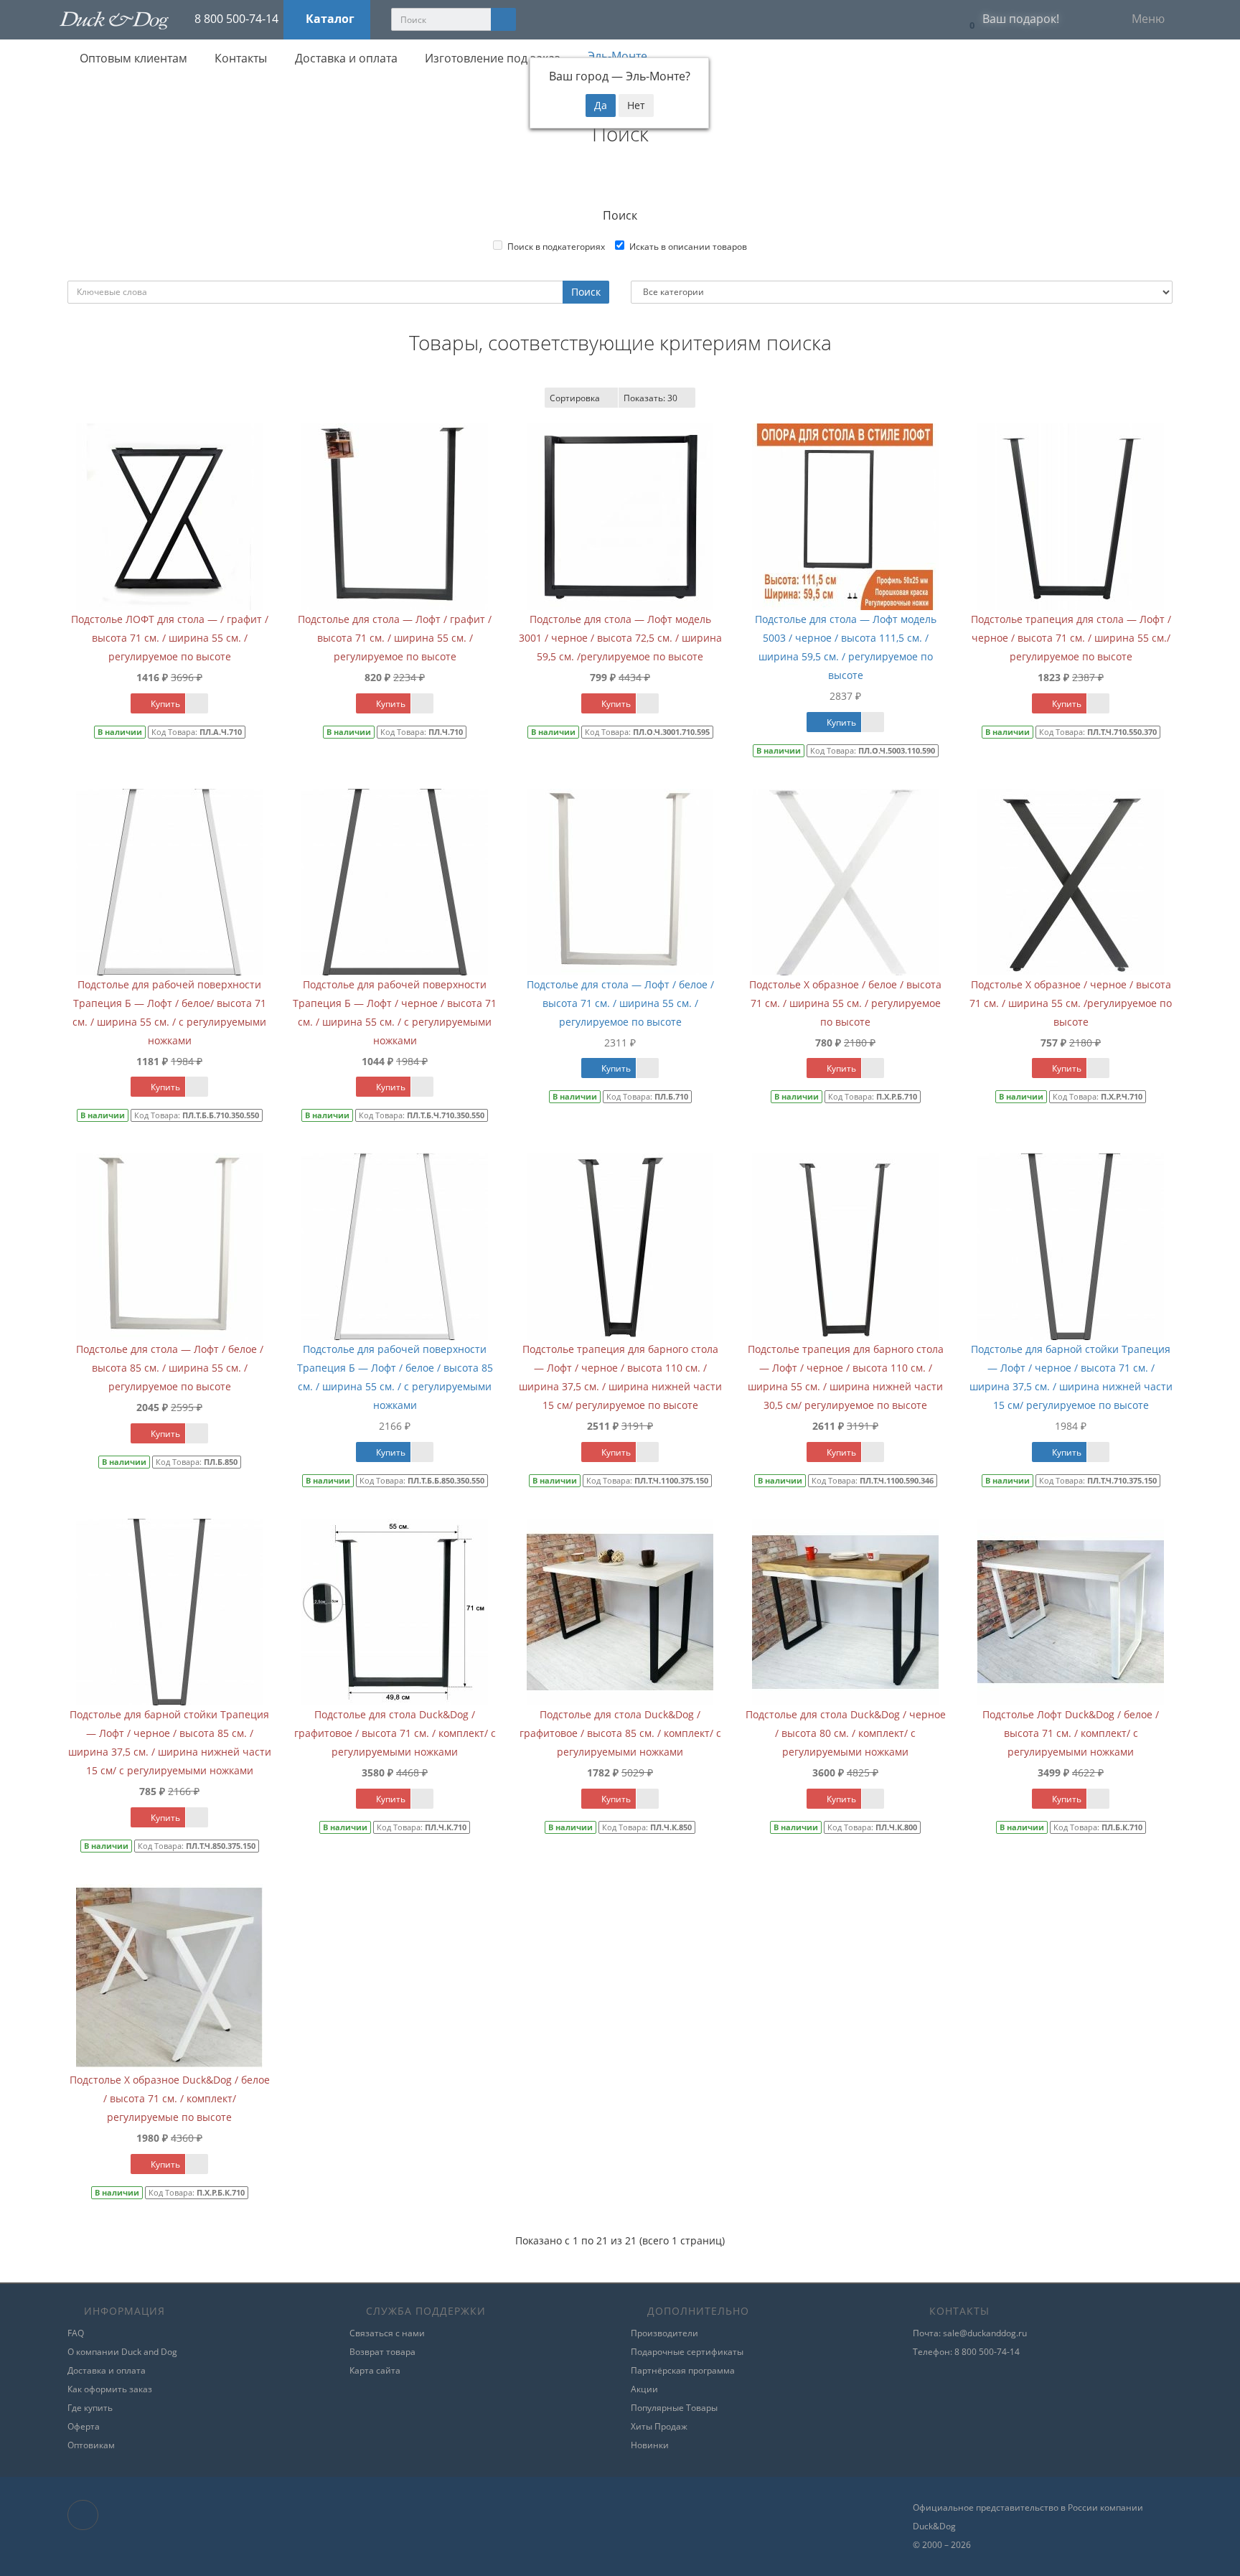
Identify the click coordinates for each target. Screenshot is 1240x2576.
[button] (1010, 20)
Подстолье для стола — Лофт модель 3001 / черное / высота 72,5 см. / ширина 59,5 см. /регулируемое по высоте (620, 638)
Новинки (650, 2445)
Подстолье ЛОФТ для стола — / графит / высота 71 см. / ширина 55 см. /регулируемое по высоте (170, 638)
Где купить (90, 2408)
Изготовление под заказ (491, 58)
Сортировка (575, 398)
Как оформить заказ (110, 2389)
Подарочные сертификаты (687, 2352)
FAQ (76, 2333)
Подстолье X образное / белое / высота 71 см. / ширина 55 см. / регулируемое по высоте (845, 1003)
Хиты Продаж (659, 2426)
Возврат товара (382, 2352)
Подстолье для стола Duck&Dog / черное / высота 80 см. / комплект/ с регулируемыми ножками (846, 1733)
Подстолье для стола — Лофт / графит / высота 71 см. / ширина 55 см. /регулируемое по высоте (395, 638)
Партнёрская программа (683, 2370)
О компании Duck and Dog (122, 2352)
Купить (164, 704)
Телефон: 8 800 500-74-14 (966, 2352)
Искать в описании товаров (688, 247)
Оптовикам (91, 2445)
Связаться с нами (387, 2333)
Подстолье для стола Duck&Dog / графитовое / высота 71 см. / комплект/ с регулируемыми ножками (395, 1733)
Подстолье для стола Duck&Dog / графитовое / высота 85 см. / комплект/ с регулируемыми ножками (620, 1733)
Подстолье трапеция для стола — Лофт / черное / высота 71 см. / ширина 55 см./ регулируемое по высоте (1071, 638)
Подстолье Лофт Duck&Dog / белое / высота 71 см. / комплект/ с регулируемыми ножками (1071, 1733)
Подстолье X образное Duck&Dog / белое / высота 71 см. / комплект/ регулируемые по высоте (170, 2098)
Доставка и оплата (345, 58)
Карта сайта (375, 2370)
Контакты (239, 58)
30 (650, 398)
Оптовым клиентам (132, 58)
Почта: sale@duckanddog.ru (970, 2333)
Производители (664, 2333)
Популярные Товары (674, 2408)
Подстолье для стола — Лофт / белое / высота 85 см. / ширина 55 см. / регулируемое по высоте (170, 1368)
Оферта (84, 2426)
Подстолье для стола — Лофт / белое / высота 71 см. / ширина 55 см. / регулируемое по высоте (620, 1003)
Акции (644, 2389)
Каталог (330, 19)
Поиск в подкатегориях (556, 247)
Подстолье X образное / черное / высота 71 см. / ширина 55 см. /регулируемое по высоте (1071, 1003)
